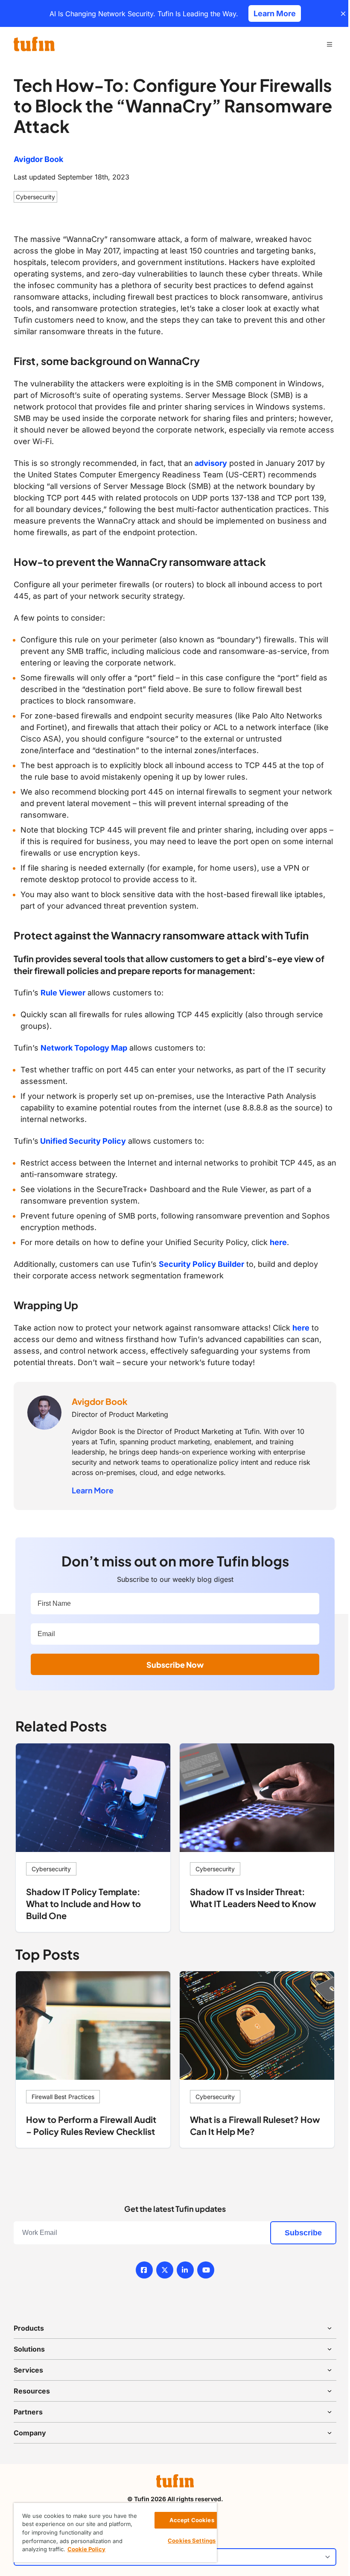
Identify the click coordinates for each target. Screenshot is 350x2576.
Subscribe (303, 2233)
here (278, 1242)
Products (29, 2328)
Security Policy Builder (201, 1264)
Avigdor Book (38, 159)
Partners (28, 2412)
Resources (32, 2391)
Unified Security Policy (82, 1141)
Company (30, 2433)
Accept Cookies (192, 2520)
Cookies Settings (192, 2541)
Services (28, 2370)
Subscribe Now (175, 1665)
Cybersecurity (35, 197)
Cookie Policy (86, 2549)
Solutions (29, 2349)
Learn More (93, 1490)
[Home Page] (34, 44)
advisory (210, 463)
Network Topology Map (84, 1048)
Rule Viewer (63, 993)
